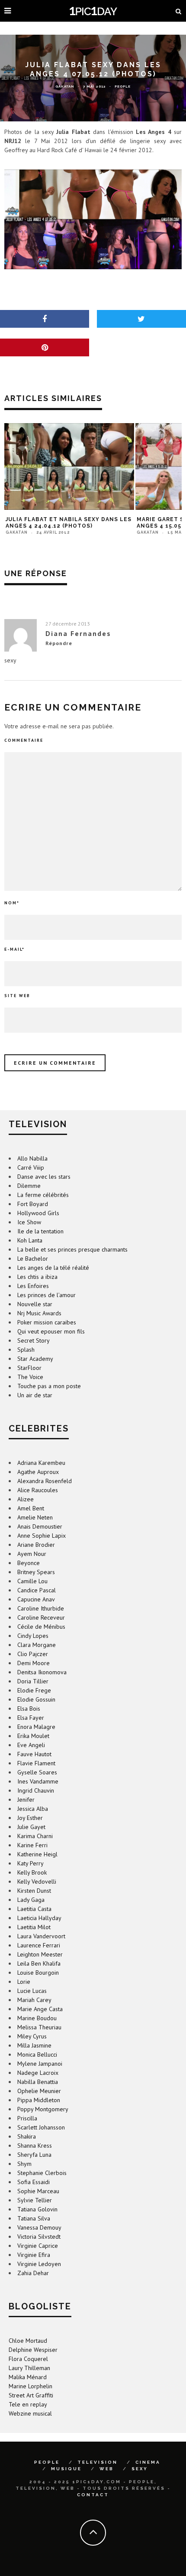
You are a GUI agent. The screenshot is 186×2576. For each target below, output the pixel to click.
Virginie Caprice (38, 2246)
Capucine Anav (36, 1599)
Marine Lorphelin (30, 2386)
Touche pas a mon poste (49, 1386)
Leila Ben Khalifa (39, 1963)
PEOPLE (47, 2462)
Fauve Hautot (34, 1754)
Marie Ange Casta (40, 2009)
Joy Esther (30, 1818)
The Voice (30, 1377)
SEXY (140, 2469)
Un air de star (35, 1395)
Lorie (24, 1982)
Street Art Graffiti (31, 2395)
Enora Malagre (36, 1727)
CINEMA (148, 2462)
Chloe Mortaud (28, 2341)
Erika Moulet (33, 1736)
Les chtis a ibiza (37, 1277)
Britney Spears (36, 1572)
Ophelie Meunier (39, 2091)
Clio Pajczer (33, 1654)
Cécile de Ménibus (41, 1627)
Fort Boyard (33, 1204)
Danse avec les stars (44, 1177)
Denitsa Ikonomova (42, 1672)
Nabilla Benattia (38, 2082)
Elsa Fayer (31, 1718)
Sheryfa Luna (34, 2155)
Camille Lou (32, 1581)
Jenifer (26, 1800)
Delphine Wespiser (33, 2350)
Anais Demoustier (40, 1526)
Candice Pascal (37, 1590)
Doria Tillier (33, 1681)
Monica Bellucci (37, 2054)
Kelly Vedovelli (37, 1881)
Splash (26, 1350)
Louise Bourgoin (38, 1973)
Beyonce (29, 1563)
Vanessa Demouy (39, 2227)
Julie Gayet (31, 1827)
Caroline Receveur (41, 1617)
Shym (24, 2164)
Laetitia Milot (34, 1927)
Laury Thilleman (29, 2368)
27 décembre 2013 (68, 624)
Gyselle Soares (37, 1772)
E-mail (14, 949)
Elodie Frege (34, 1690)
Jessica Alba (33, 1809)
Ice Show (29, 1222)
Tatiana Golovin (37, 2209)
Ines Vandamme (38, 1781)
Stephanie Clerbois (42, 2173)
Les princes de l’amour (46, 1295)
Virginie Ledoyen (39, 2264)
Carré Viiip (31, 1167)
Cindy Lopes (33, 1636)
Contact (93, 2495)
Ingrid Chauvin (36, 1790)
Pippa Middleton (39, 2100)
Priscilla (27, 2118)
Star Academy (35, 1359)
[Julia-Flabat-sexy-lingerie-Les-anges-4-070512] (93, 219)
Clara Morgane (37, 1645)
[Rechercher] (179, 11)
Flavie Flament (36, 1763)
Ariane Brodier (36, 1545)
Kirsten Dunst (34, 1891)
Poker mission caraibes (47, 1322)
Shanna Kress (35, 2146)
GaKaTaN (65, 86)
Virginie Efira (34, 2255)
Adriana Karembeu (41, 1463)
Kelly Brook (32, 1872)
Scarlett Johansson (41, 2127)
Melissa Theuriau (39, 2027)
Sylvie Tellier (35, 2200)
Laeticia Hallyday (39, 1918)
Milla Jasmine (34, 2045)
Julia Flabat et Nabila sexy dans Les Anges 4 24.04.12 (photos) (69, 523)
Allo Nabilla (32, 1158)
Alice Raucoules (38, 1490)
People (123, 86)
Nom (12, 903)
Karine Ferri (32, 1845)
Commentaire (24, 740)
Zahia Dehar (33, 2273)
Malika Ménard (28, 2377)
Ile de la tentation (40, 1231)
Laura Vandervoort (41, 1936)
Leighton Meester (40, 1954)
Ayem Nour (32, 1554)
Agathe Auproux (38, 1472)
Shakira (27, 2136)
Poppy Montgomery (43, 2109)
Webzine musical (30, 2413)
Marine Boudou (37, 2018)
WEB (107, 2469)
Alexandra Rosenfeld (45, 1481)
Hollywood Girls (38, 1213)
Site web (17, 996)
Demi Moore (34, 1663)
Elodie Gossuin (36, 1699)
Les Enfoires (33, 1286)
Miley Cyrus (32, 2036)
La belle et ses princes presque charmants (72, 1249)
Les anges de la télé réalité (53, 1268)
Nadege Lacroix (38, 2073)
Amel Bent (31, 1508)
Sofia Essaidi (34, 2182)
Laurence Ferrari (39, 1945)
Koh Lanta (30, 1240)
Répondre (59, 643)
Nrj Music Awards (39, 1313)
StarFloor (29, 1368)
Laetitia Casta (34, 1909)
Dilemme (29, 1186)
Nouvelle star (35, 1304)
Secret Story (34, 1340)
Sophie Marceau (38, 2191)
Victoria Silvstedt (39, 2237)
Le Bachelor (33, 1259)
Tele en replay (28, 2404)
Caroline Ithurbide (41, 1608)
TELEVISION (98, 2462)
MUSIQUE (66, 2469)
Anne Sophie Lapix (42, 1536)
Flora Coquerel (28, 2359)
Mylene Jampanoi (40, 2064)
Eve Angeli (31, 1745)
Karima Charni (35, 1836)
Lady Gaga (31, 1900)
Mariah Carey (34, 2000)
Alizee (26, 1499)
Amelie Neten (35, 1517)
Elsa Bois (29, 1709)
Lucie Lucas (32, 1991)
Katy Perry (30, 1863)
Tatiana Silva (34, 2218)
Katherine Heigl (37, 1854)
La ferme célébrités (43, 1195)
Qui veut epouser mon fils (51, 1331)
